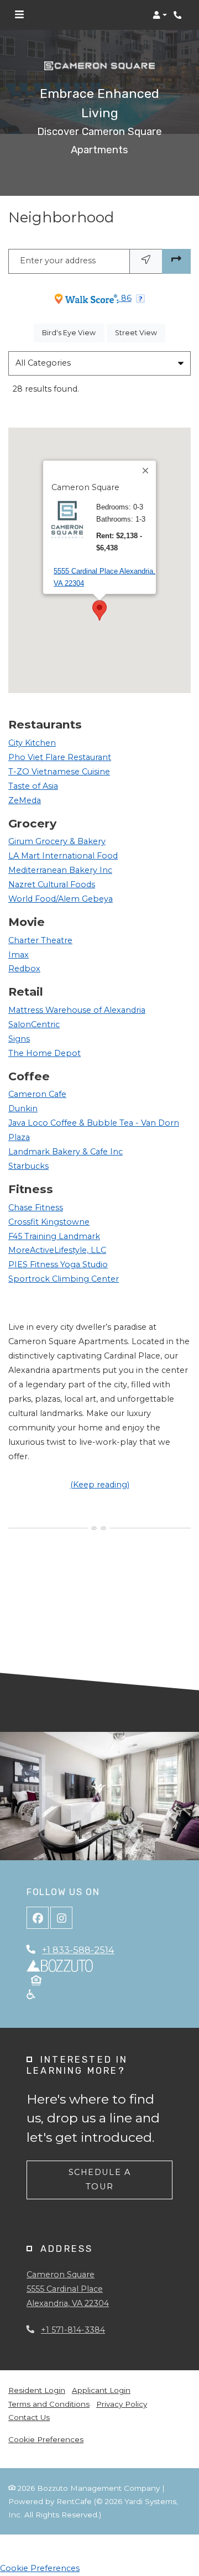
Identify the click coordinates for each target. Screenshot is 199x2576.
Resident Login (37, 2390)
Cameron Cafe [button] (37, 1094)
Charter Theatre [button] (40, 940)
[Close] (146, 471)
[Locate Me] (146, 261)
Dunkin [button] (23, 1109)
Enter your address (58, 261)
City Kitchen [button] (32, 743)
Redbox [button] (24, 969)
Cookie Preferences (46, 2439)
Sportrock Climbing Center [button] (64, 1279)
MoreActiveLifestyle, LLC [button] (57, 1250)
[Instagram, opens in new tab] (61, 1918)
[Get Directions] (176, 261)
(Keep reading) (100, 1485)
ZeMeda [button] (25, 800)
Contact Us (29, 2417)
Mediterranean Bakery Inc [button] (60, 870)
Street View (140, 332)
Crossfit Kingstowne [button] (49, 1222)
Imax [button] (19, 955)
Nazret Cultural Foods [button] (52, 884)
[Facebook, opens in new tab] (38, 1918)
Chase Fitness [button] (36, 1208)
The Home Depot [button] (44, 1053)
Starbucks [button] (28, 1166)
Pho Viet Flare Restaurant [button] (60, 757)
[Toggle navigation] (19, 15)
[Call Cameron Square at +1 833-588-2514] (179, 15)
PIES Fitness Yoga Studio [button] (58, 1264)
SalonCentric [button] (34, 1024)
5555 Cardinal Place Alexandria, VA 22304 (104, 577)
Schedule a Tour (100, 2179)
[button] (160, 15)
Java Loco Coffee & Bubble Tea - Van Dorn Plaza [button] (94, 1130)
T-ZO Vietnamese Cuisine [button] (59, 772)
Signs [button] (19, 1039)
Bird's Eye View (73, 332)
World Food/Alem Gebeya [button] (61, 899)
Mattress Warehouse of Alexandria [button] (77, 1010)
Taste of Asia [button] (33, 786)
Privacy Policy (122, 2404)
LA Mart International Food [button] (63, 856)
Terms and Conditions (49, 2404)
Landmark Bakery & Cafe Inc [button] (66, 1152)
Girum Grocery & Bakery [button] (57, 841)
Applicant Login (101, 2390)
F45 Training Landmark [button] (54, 1236)
